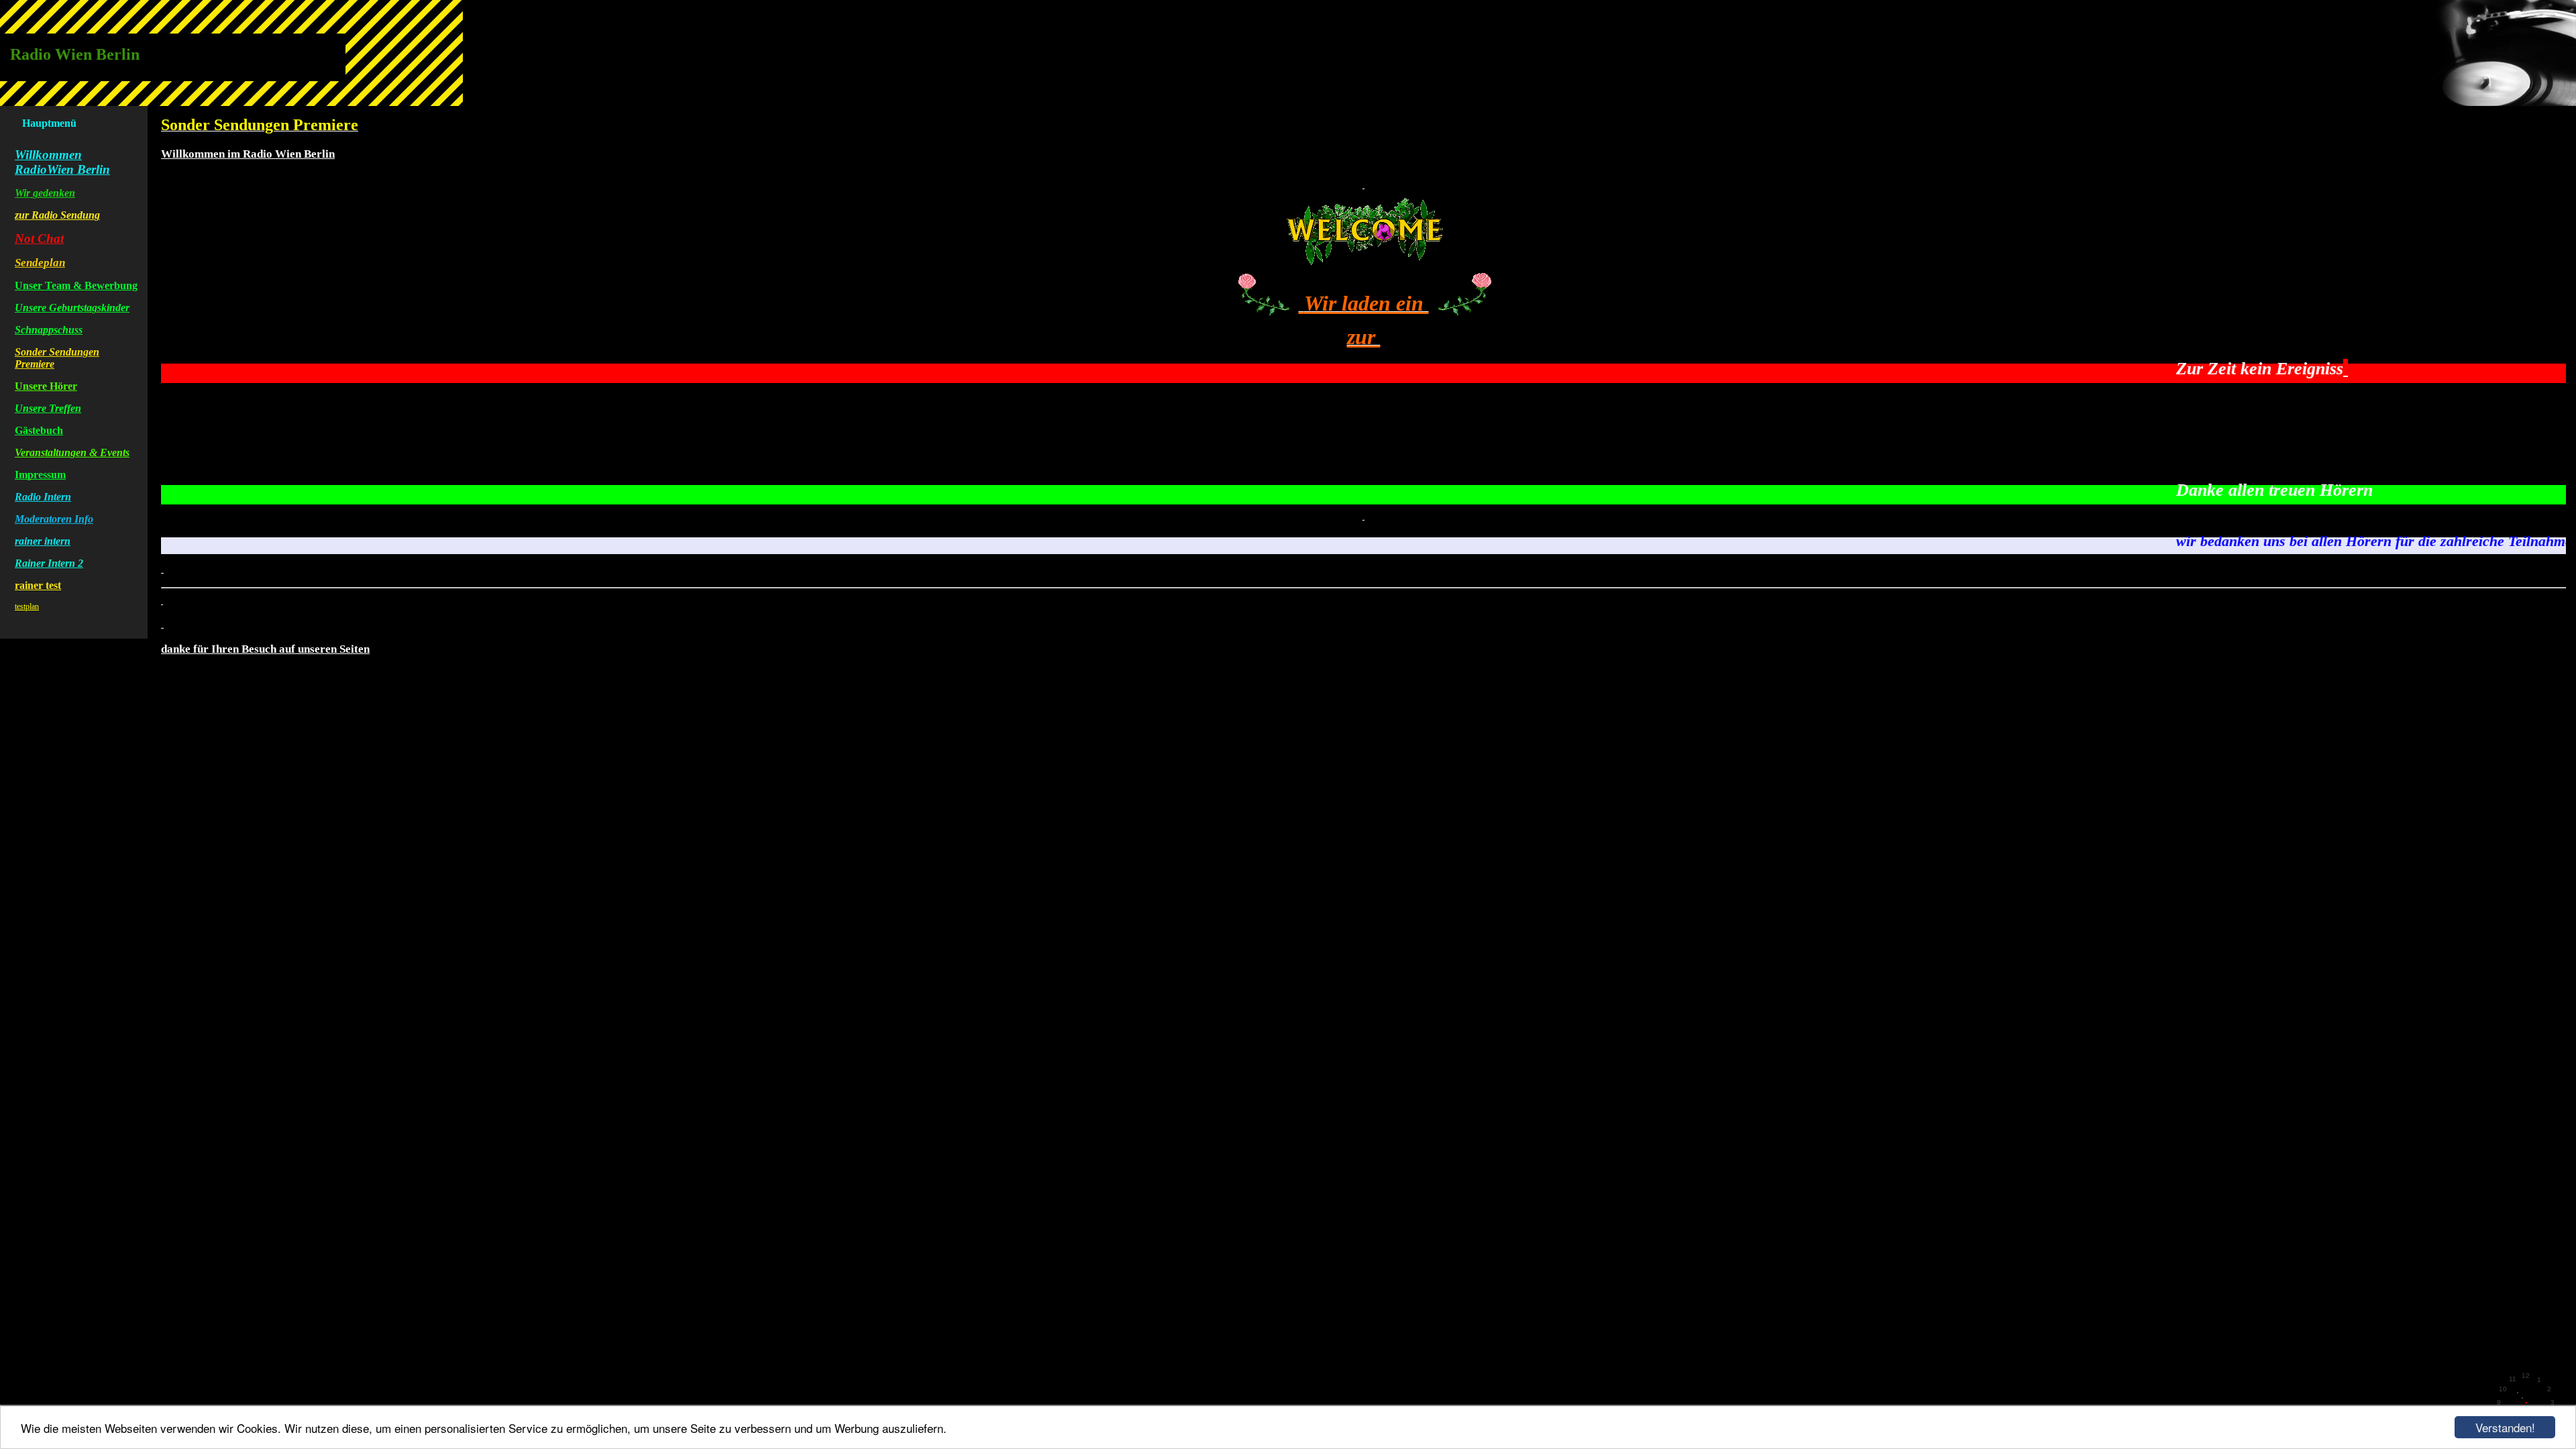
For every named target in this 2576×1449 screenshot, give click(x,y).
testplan (27, 606)
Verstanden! (2505, 1427)
